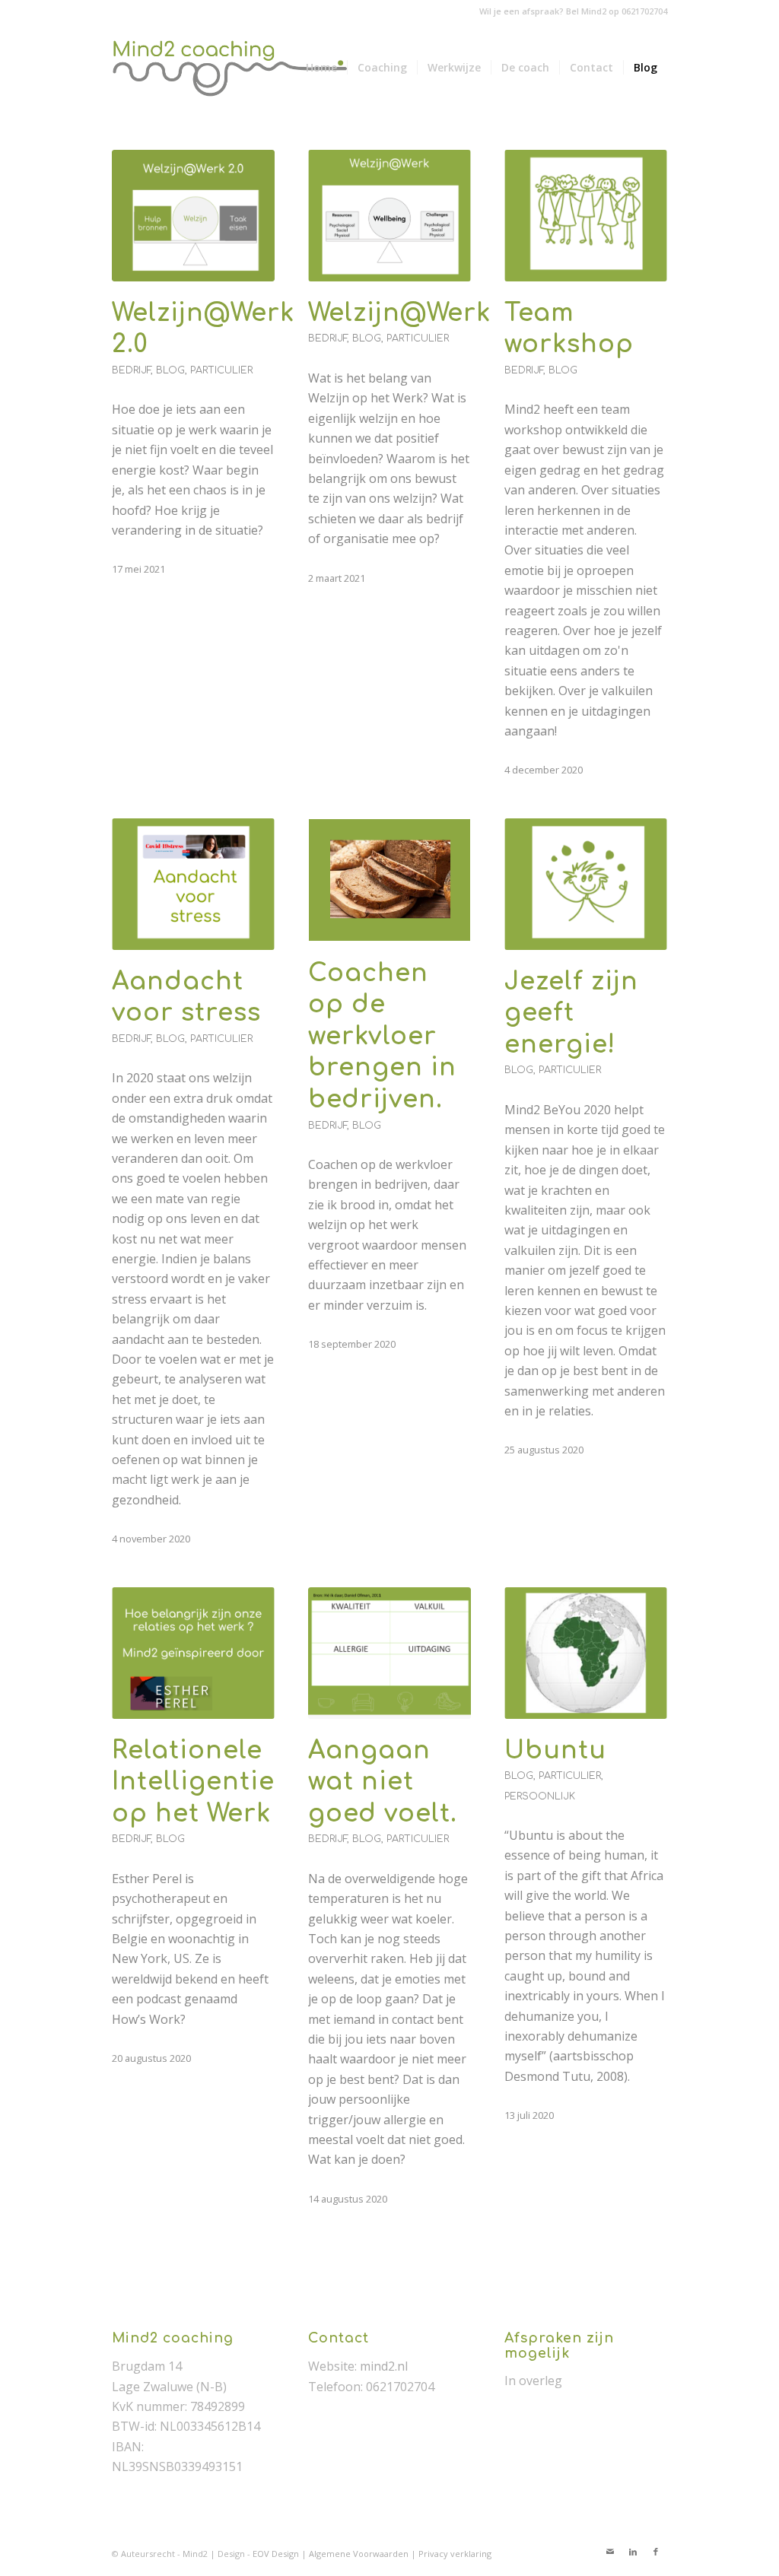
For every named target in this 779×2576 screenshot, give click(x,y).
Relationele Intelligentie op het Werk (193, 1782)
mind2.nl (384, 2366)
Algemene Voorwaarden (360, 2554)
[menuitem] (321, 68)
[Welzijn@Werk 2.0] (193, 216)
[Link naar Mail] (610, 2552)
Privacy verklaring (455, 2554)
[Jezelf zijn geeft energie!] (586, 884)
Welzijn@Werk (399, 313)
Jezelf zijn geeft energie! (571, 1013)
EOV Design (277, 2554)
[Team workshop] (586, 216)
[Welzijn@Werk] (389, 216)
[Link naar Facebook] (656, 2552)
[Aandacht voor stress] (193, 884)
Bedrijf (131, 370)
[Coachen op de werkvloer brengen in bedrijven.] (389, 880)
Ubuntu (555, 1750)
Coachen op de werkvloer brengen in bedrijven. (382, 1036)
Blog (170, 370)
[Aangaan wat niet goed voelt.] (389, 1653)
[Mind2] (235, 68)
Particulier (221, 370)
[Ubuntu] (586, 1653)
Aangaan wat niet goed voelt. (383, 1782)
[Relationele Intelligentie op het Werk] (193, 1653)
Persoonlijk (540, 1796)
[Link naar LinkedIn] (633, 2552)
